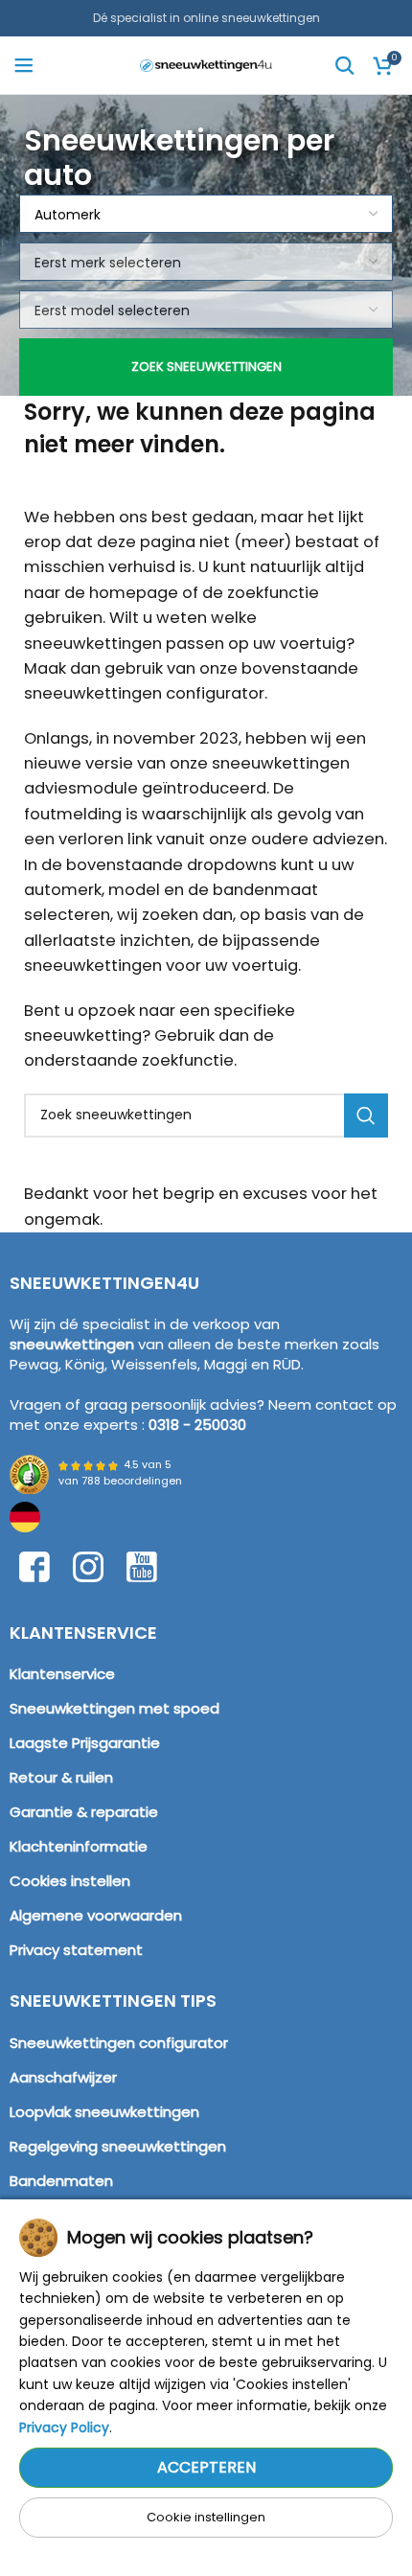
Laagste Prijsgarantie (85, 1743)
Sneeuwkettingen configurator (119, 2043)
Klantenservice (62, 1674)
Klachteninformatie (79, 1846)
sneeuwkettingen (72, 1344)
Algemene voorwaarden (96, 1915)
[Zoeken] (345, 65)
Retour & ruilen (61, 1777)
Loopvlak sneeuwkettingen (104, 2112)
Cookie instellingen (206, 2517)
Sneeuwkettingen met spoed (114, 1708)
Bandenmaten (61, 2181)
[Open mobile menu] (24, 65)
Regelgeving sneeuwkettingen (118, 2146)
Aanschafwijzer (63, 2077)
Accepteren (206, 2467)
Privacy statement (76, 1950)
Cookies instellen (70, 1881)
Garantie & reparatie (84, 1812)
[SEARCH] (366, 1115)
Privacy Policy (64, 2427)
